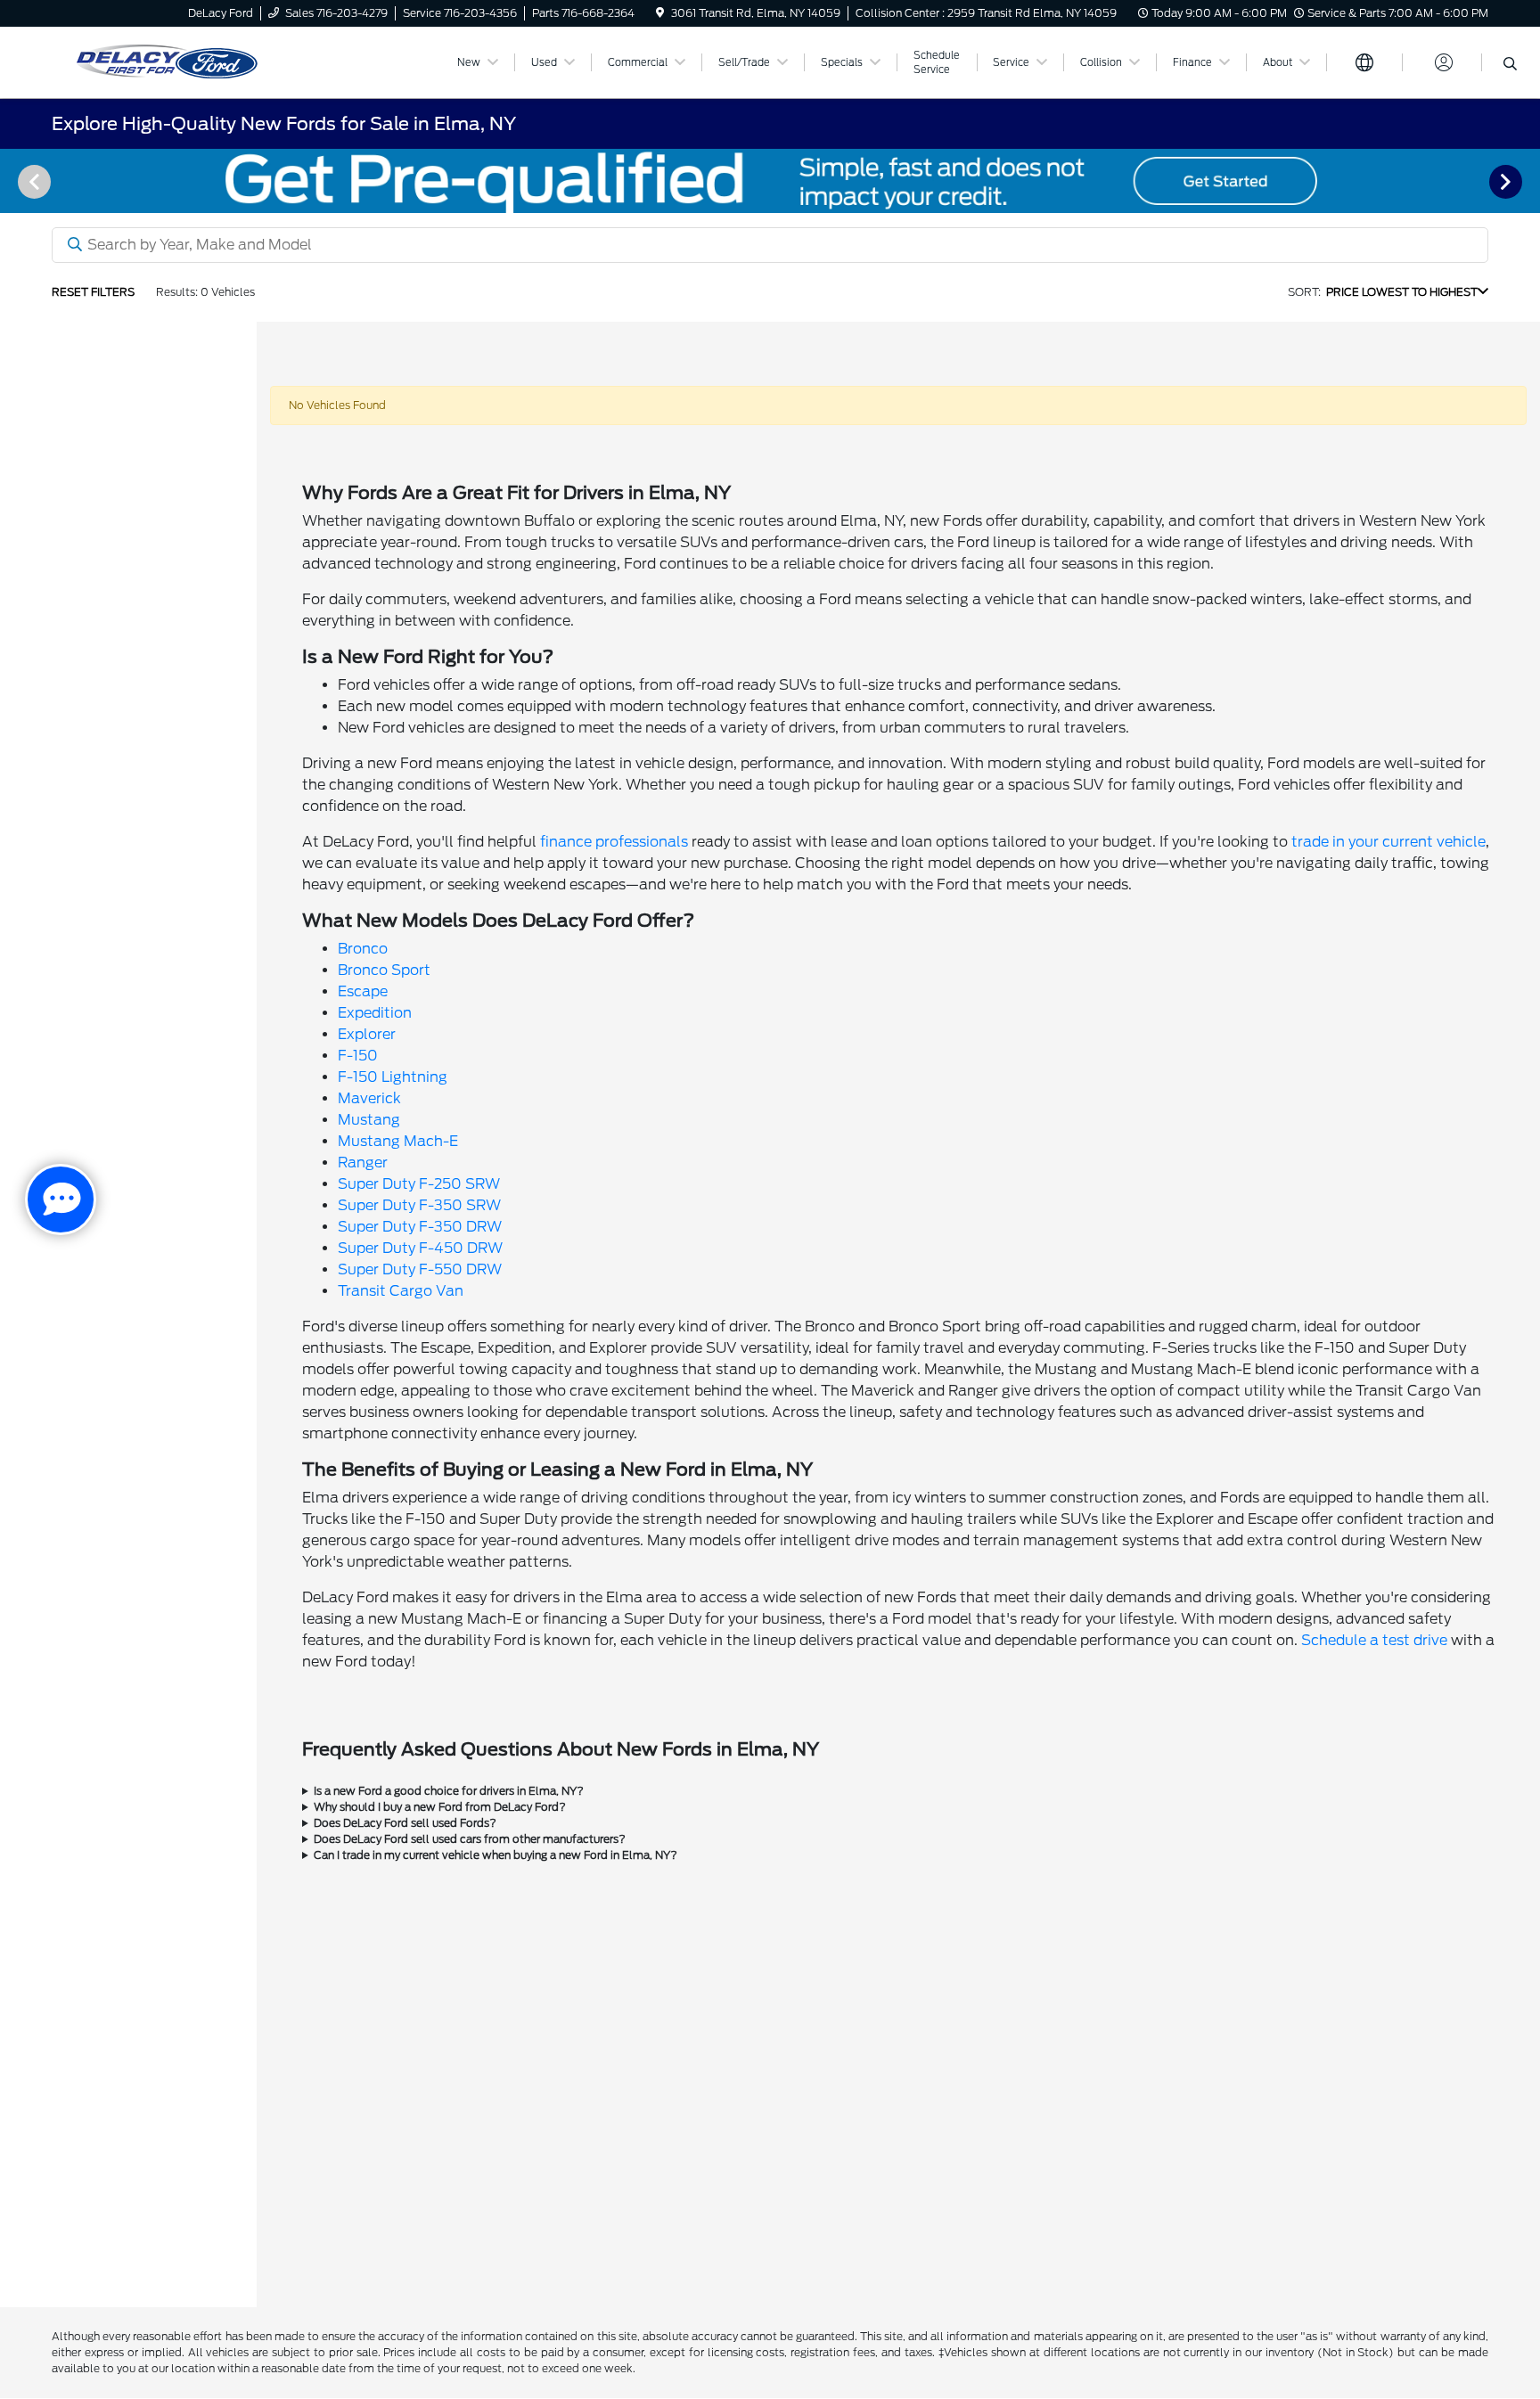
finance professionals (614, 842)
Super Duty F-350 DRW (420, 1227)
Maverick (369, 1098)
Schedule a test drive (1374, 1640)
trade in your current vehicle (1388, 842)
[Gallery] (770, 181)
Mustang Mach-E (398, 1141)
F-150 (358, 1056)
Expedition (375, 1013)
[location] (660, 13)
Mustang (369, 1120)
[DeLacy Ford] (243, 61)
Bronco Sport (384, 970)
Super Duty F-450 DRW (420, 1248)
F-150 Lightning (393, 1077)
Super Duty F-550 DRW (420, 1269)
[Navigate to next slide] (1527, 181)
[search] (1510, 65)
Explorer (367, 1034)
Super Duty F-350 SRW (419, 1205)
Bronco (363, 949)
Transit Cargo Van (401, 1291)
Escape (363, 991)
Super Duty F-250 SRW (419, 1184)
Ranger (363, 1163)
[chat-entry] (61, 1199)
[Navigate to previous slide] (13, 181)
